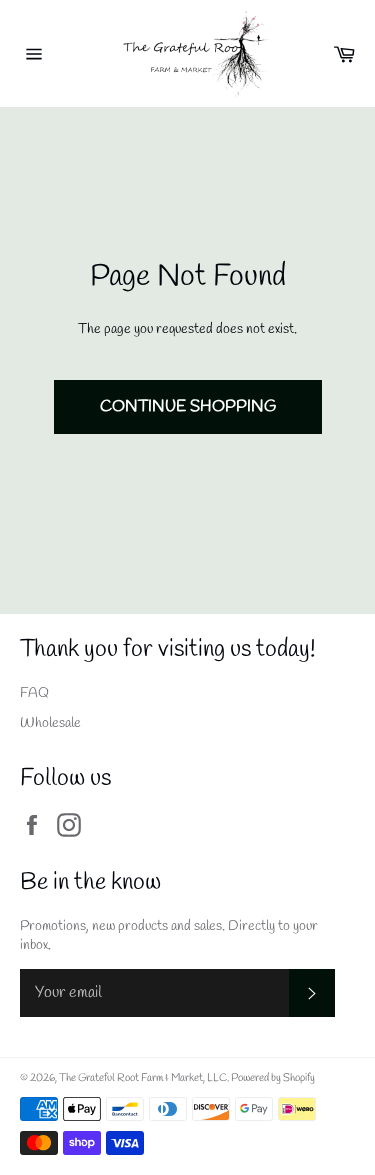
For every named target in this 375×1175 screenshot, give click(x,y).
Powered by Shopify (273, 1078)
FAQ (34, 693)
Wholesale (50, 723)
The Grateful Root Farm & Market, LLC (143, 1078)
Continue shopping (188, 406)
